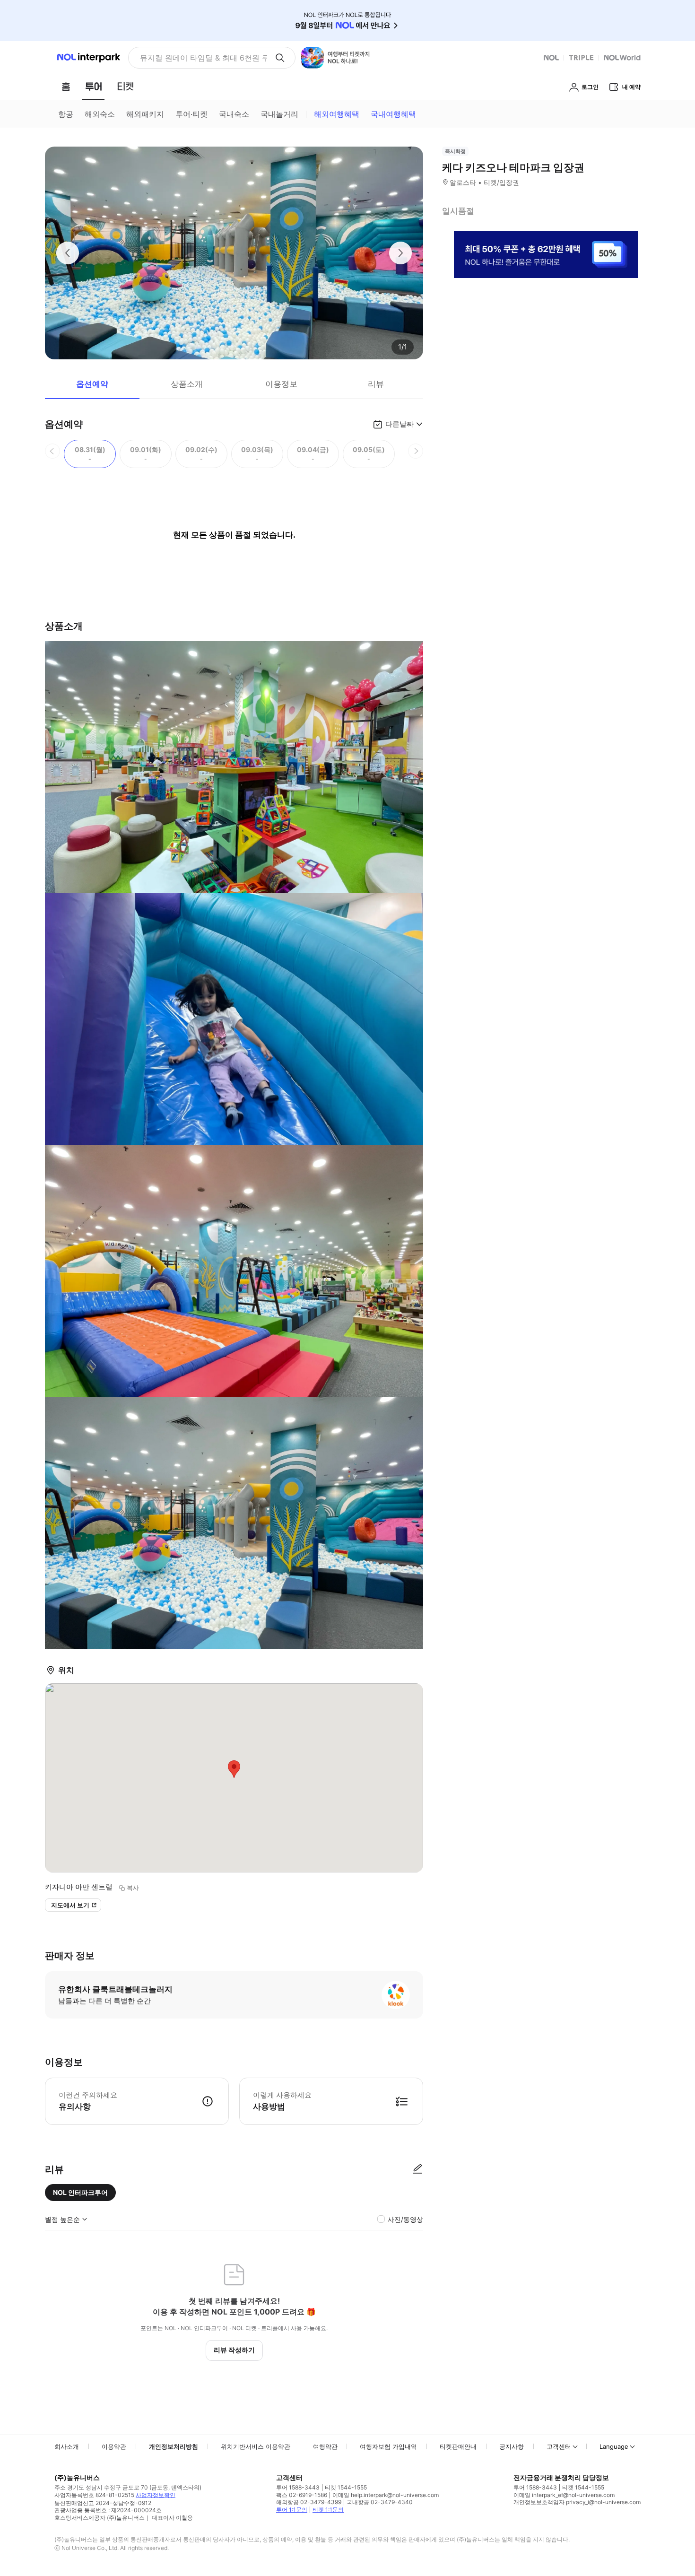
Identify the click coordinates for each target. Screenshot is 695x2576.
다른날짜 (400, 424)
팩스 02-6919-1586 (302, 2495)
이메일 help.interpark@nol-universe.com (386, 2495)
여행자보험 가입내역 (388, 2446)
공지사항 (512, 2446)
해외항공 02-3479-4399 (309, 2502)
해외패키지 (145, 114)
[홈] (66, 87)
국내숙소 (234, 114)
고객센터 (559, 2446)
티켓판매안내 (458, 2446)
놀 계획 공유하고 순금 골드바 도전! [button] (200, 58)
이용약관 (114, 2446)
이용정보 (281, 384)
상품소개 (187, 384)
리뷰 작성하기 (234, 2350)
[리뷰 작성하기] (417, 2169)
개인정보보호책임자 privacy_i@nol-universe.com (577, 2502)
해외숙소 (100, 114)
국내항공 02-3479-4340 (380, 2502)
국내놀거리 (279, 114)
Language (614, 2446)
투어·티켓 (191, 114)
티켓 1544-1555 (346, 2487)
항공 (66, 114)
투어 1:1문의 (292, 2510)
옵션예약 (92, 384)
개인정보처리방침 (174, 2446)
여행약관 (325, 2446)
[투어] (93, 87)
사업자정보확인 (156, 2495)
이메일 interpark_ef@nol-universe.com (564, 2495)
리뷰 (376, 384)
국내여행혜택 (393, 114)
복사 (133, 1888)
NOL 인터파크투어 (80, 2192)
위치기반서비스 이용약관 (256, 2446)
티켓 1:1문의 (328, 2510)
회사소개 (67, 2446)
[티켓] (125, 87)
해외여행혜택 (337, 114)
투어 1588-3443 (298, 2487)
